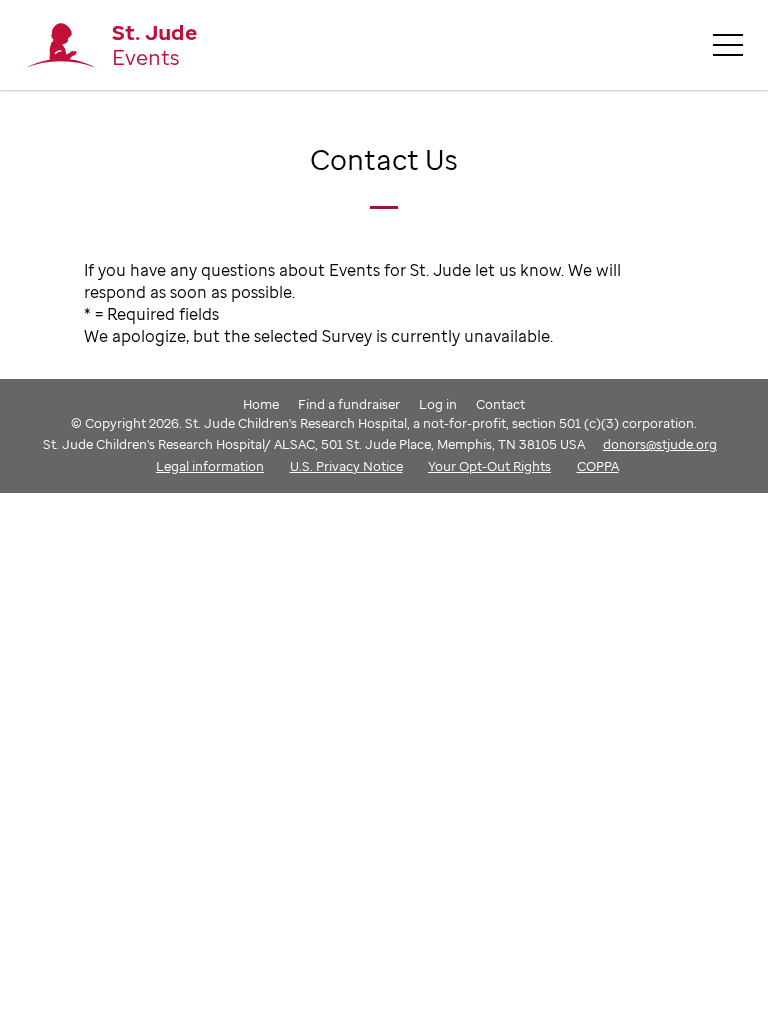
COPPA (598, 466)
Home (261, 404)
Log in (438, 404)
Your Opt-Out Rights (489, 466)
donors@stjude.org (660, 444)
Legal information (210, 466)
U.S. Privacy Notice (346, 466)
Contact (500, 404)
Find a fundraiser (349, 404)
